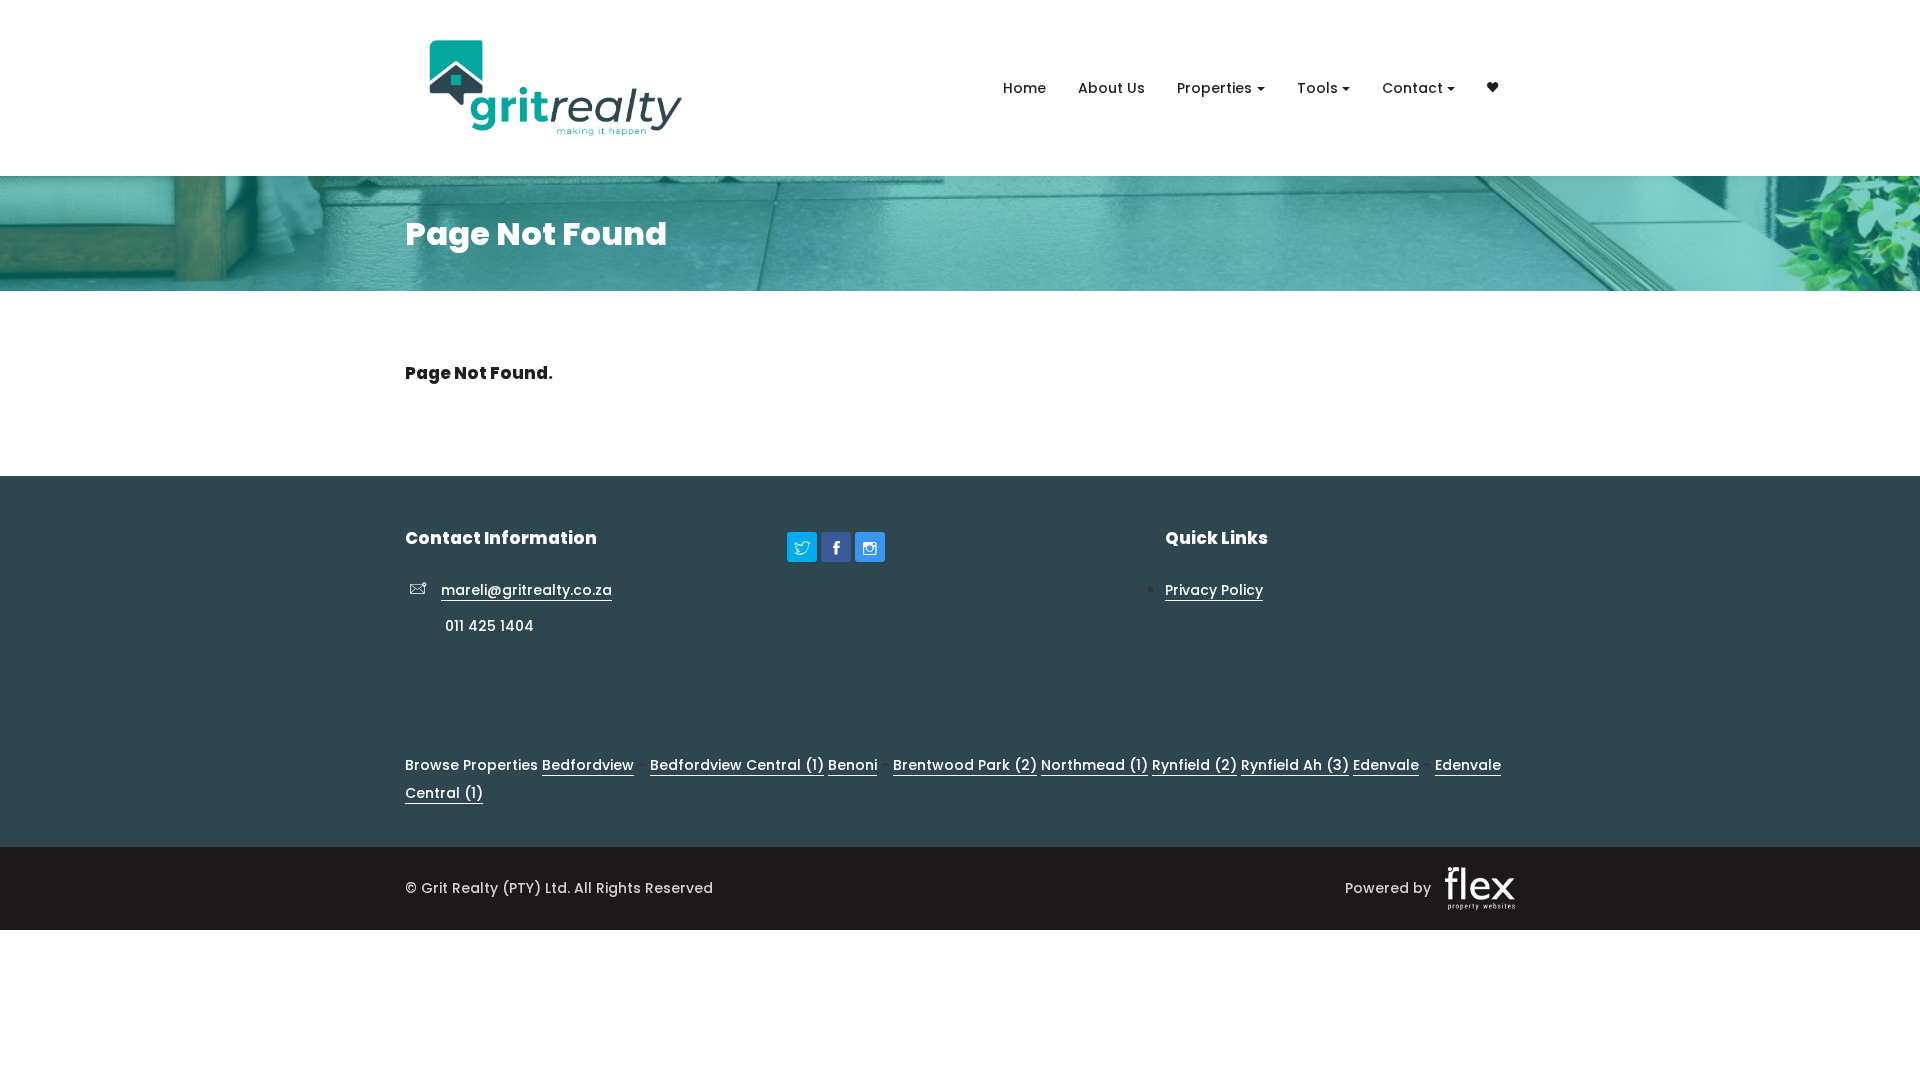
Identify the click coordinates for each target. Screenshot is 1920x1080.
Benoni (852, 765)
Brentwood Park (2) (965, 765)
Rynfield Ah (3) (1295, 765)
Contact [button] (1412, 88)
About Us (1111, 88)
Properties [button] (1214, 88)
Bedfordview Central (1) (737, 765)
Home (1024, 88)
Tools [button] (1317, 88)
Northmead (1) (1094, 765)
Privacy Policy (1214, 590)
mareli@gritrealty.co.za (526, 590)
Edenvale (1386, 765)
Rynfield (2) (1194, 765)
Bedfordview (588, 765)
